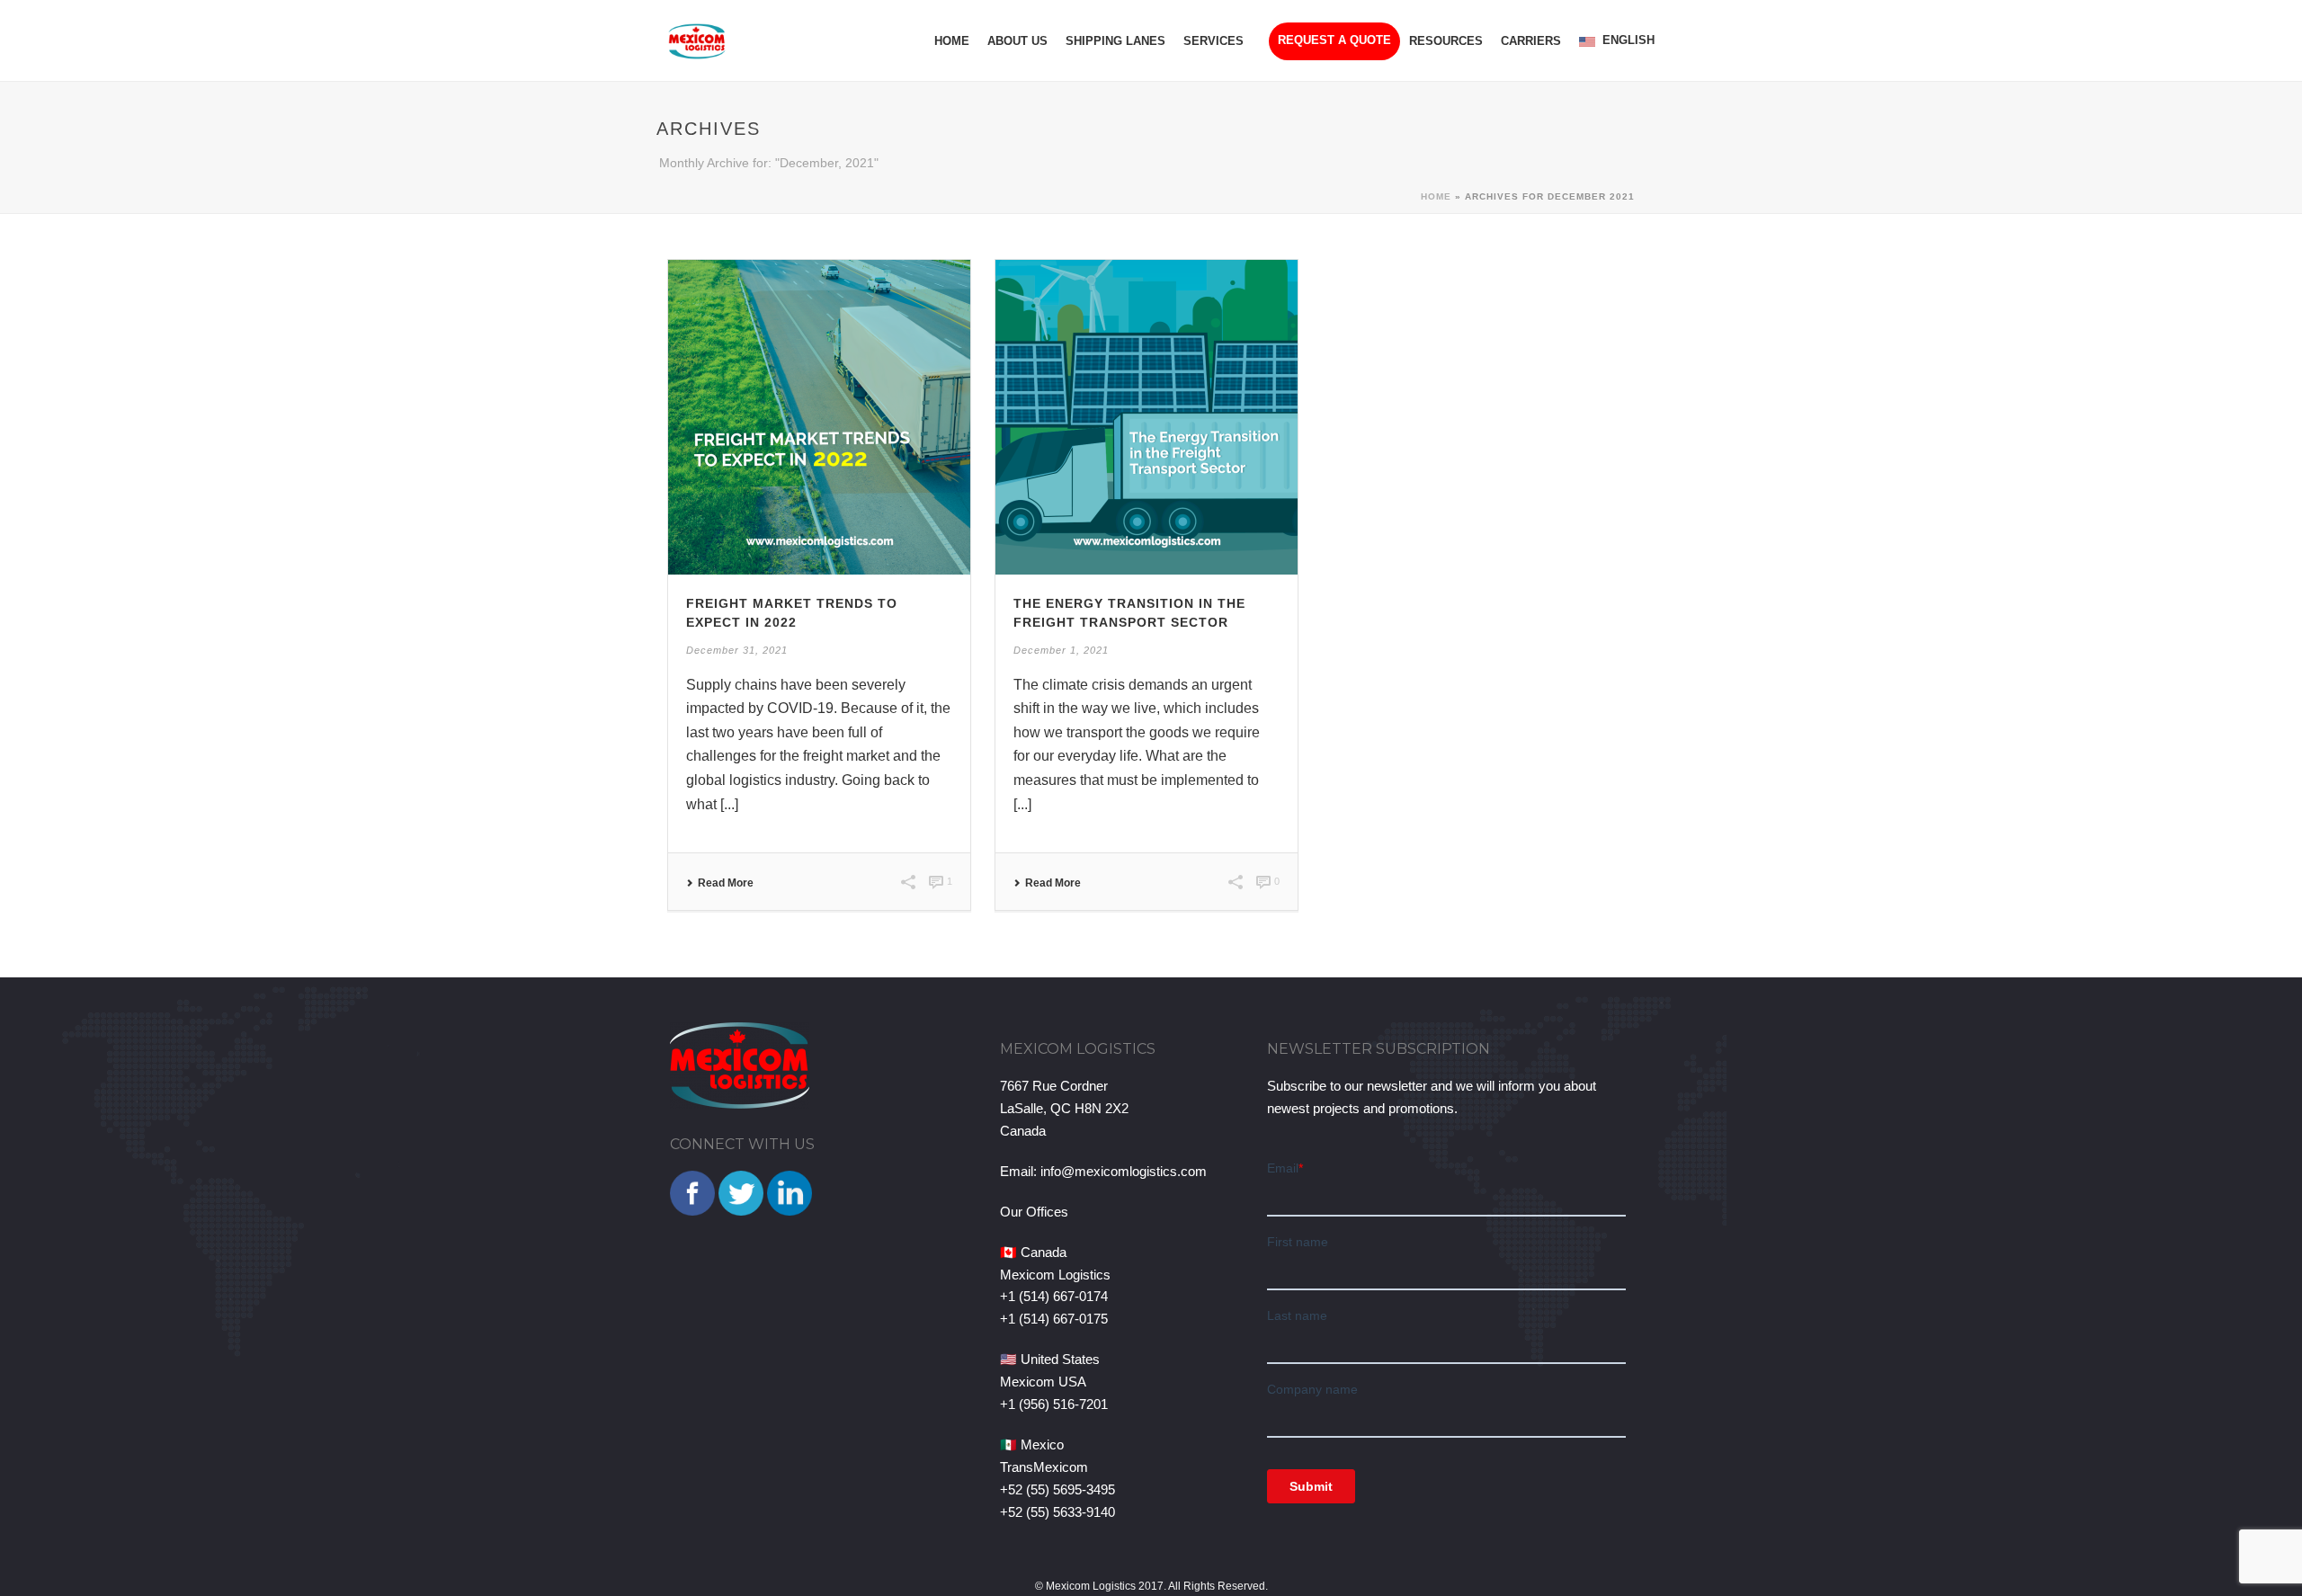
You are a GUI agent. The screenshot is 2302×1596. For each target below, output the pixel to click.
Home (952, 41)
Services (1213, 41)
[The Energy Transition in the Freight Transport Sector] (1147, 417)
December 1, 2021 (1061, 650)
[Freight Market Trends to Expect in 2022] (819, 417)
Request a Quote (1334, 40)
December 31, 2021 (737, 650)
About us (1017, 41)
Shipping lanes (1115, 41)
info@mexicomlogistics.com (1124, 1171)
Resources (1446, 41)
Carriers (1531, 41)
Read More (726, 883)
